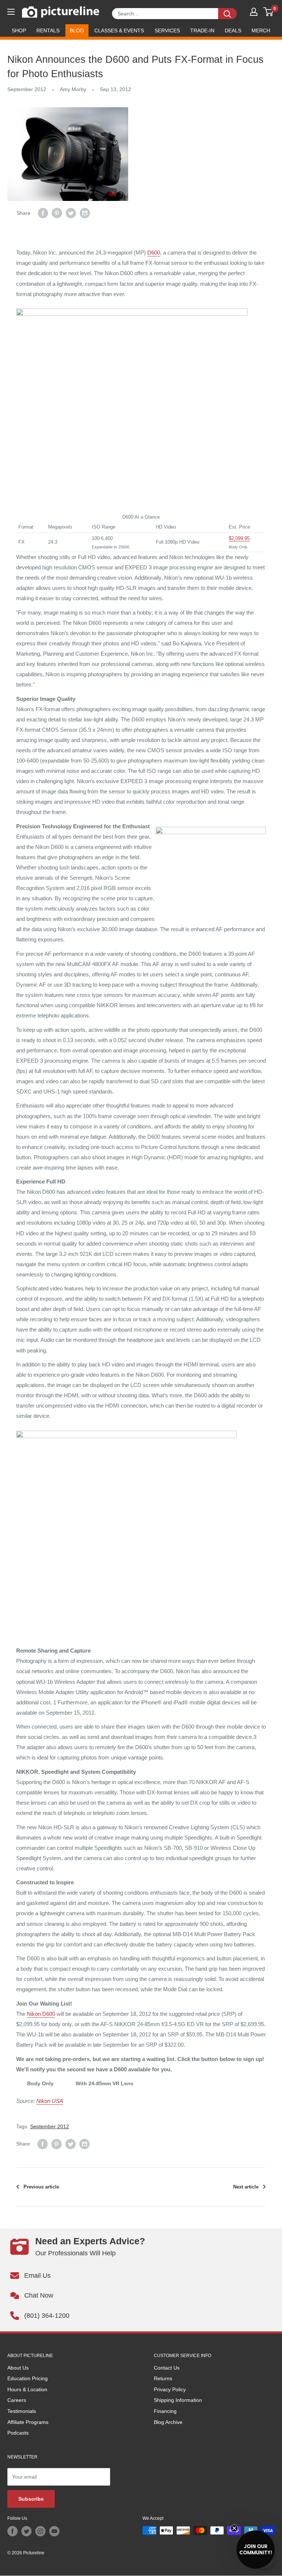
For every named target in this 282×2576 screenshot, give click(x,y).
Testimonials (22, 2411)
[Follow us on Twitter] (26, 2531)
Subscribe (31, 2499)
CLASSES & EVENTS (119, 30)
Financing (165, 2411)
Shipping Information (178, 2400)
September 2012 (27, 89)
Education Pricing (28, 2378)
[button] (256, 2550)
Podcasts (18, 2433)
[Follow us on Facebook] (12, 2531)
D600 (154, 253)
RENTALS (48, 30)
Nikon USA (50, 2101)
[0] (269, 12)
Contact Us (167, 2368)
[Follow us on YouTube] (54, 2531)
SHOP (19, 30)
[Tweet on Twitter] (71, 213)
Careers (17, 2400)
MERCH (261, 30)
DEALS (233, 30)
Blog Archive (168, 2422)
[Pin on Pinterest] (57, 213)
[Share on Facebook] (43, 213)
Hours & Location (27, 2389)
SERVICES (167, 30)
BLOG (77, 30)
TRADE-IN (202, 30)
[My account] (254, 12)
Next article (246, 2187)
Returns (163, 2378)
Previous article (41, 2187)
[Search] (227, 14)
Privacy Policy (170, 2389)
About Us (18, 2368)
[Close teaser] (234, 2528)
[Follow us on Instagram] (40, 2531)
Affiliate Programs (28, 2422)
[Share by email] (85, 213)
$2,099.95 (239, 538)
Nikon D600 (41, 2014)
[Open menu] (11, 12)
